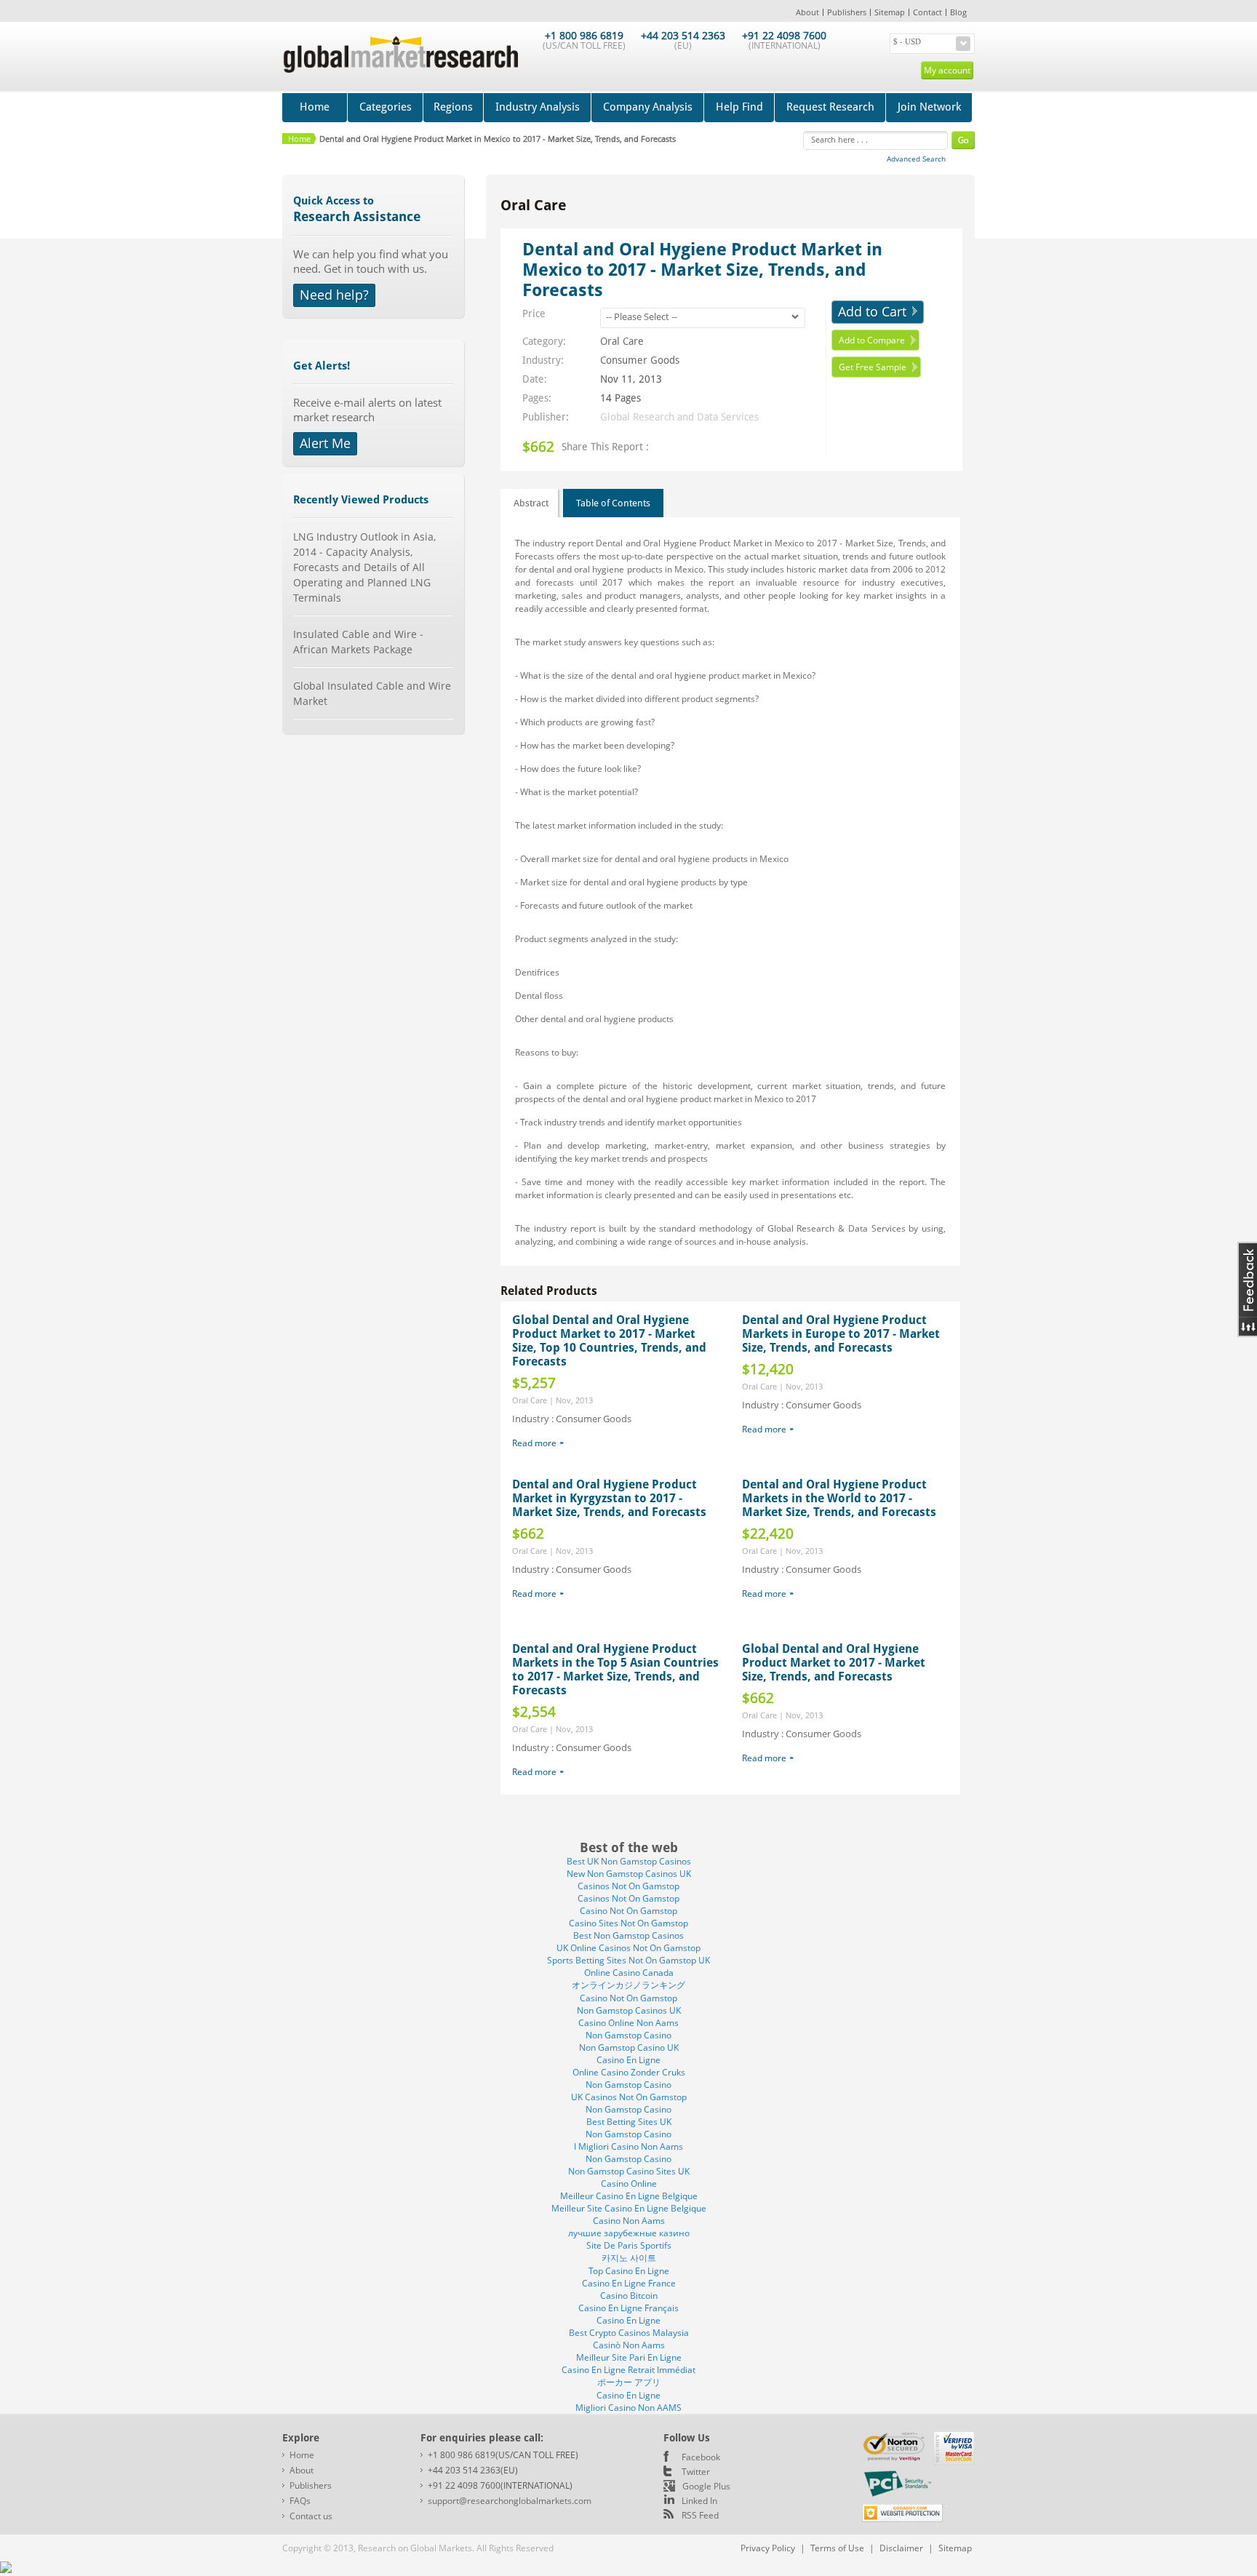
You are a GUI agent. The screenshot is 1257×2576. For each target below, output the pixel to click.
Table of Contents (613, 503)
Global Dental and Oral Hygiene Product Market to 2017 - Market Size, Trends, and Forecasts (834, 1663)
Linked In (699, 2501)
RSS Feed (700, 2515)
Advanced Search (916, 159)
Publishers (847, 12)
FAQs (300, 2501)
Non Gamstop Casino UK (629, 2047)
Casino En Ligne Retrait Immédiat (628, 2370)
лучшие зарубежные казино (629, 2233)
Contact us (311, 2516)
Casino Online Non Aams (628, 2023)
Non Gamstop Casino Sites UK (629, 2171)
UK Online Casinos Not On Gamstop (628, 1948)
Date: (535, 379)
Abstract (531, 503)
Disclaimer (901, 2548)
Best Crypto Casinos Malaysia (629, 2333)
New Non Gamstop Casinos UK (629, 1874)
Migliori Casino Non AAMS (628, 2408)
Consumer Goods (640, 360)
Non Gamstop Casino (628, 2035)
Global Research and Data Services (679, 417)
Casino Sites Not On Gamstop (628, 1923)
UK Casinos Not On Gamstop (629, 2097)
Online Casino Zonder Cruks (629, 2072)
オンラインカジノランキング (628, 1985)
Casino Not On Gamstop (628, 1911)
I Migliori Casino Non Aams (628, 2146)
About (807, 12)
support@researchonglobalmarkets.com (510, 2501)
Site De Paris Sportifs (629, 2245)
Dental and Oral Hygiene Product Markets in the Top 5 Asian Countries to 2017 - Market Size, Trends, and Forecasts (615, 1670)
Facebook (701, 2457)
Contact (927, 12)
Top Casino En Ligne (629, 2271)
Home (315, 107)
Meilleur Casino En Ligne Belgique (629, 2196)
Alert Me (325, 443)
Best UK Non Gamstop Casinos (629, 1861)
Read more (534, 1443)
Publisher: (546, 417)
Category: (544, 341)
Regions (453, 107)
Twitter (696, 2472)
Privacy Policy (768, 2548)
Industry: (543, 360)
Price (534, 314)
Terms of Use (837, 2548)
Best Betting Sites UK (629, 2122)
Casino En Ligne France (629, 2283)
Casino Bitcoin (629, 2296)
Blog (958, 12)
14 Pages (620, 398)
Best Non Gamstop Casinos (628, 1935)
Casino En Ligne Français (628, 2308)
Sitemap (890, 12)
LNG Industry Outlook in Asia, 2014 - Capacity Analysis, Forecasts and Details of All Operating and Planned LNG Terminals (364, 567)
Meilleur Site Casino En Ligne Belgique (629, 2208)
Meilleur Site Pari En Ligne (629, 2357)
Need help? (334, 295)
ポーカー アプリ (629, 2382)
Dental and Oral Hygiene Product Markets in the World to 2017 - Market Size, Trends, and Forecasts (839, 1498)
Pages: (537, 398)
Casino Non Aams (629, 2221)
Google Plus (706, 2486)
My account (947, 70)
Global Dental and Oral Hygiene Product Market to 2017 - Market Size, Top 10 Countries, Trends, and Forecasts (609, 1341)
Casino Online (629, 2184)
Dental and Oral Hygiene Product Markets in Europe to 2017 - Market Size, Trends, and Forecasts (841, 1334)
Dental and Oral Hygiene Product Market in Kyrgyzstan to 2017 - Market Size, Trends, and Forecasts (609, 1498)
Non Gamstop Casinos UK (629, 2010)
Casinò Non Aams (629, 2345)
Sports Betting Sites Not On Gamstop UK (628, 1960)
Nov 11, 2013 (631, 379)
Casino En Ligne (628, 2060)
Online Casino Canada (629, 1973)
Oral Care (622, 341)
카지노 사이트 (629, 2258)
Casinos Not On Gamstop (628, 1886)
